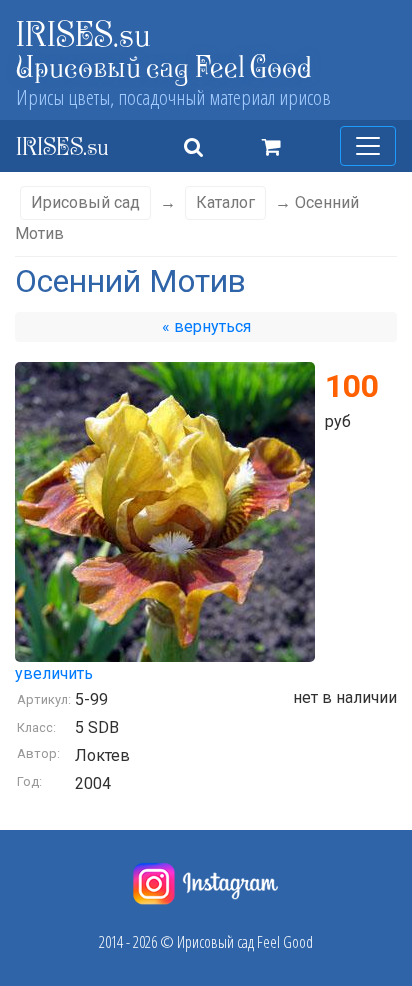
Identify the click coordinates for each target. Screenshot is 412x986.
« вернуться (206, 326)
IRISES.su (83, 33)
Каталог (225, 202)
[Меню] (368, 146)
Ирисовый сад (85, 202)
